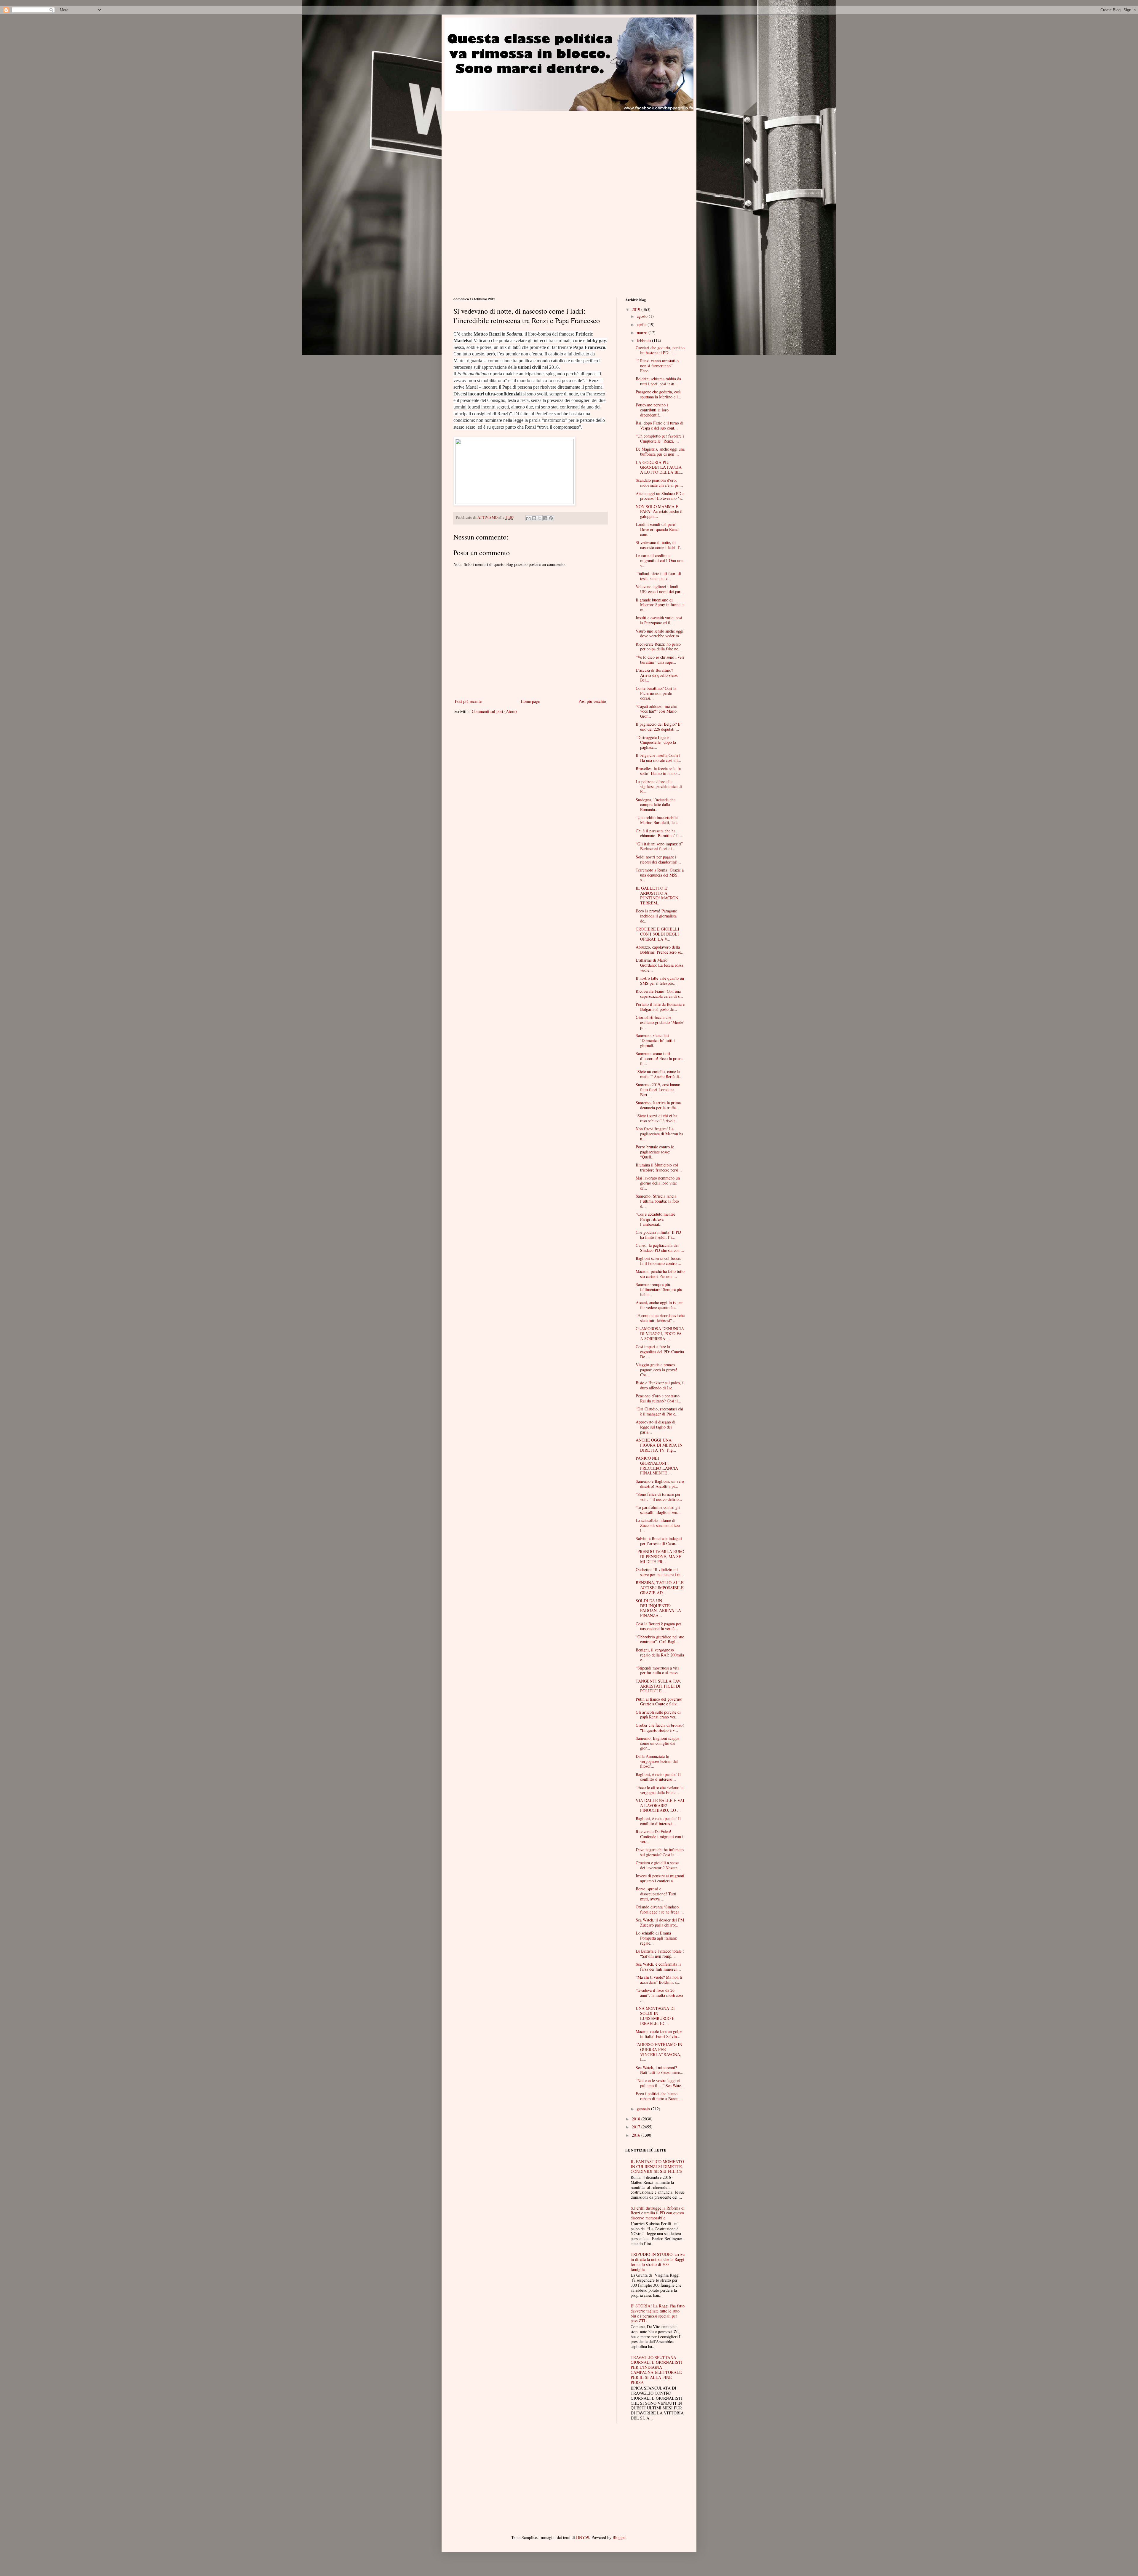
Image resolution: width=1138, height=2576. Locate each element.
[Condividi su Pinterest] (551, 518)
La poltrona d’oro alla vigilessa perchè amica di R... (659, 787)
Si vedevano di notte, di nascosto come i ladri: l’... (660, 545)
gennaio (644, 2109)
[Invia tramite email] (528, 518)
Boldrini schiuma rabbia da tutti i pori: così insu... (658, 381)
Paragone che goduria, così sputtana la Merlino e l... (658, 394)
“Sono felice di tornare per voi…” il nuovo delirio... (659, 1497)
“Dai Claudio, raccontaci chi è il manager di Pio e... (659, 1411)
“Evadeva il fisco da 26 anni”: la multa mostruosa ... (659, 1995)
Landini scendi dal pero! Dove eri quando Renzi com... (657, 529)
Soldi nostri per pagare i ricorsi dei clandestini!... (658, 859)
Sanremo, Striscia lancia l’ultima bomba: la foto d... (657, 1201)
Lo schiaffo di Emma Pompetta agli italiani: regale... (656, 1938)
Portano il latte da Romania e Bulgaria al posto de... (660, 1007)
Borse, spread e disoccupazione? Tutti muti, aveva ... (656, 1894)
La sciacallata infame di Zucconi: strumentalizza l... (658, 1525)
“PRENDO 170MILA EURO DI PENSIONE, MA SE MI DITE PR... (660, 1556)
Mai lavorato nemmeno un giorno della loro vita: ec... (658, 1183)
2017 (637, 2127)
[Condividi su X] (540, 518)
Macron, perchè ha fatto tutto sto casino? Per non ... (660, 1274)
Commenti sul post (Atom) (494, 711)
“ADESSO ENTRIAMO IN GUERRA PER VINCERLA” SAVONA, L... (659, 2052)
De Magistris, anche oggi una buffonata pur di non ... (660, 451)
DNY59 (583, 2537)
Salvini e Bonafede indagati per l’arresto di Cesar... (659, 1541)
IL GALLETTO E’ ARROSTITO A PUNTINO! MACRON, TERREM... (658, 895)
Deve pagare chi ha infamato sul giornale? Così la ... (660, 1852)
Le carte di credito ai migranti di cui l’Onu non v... (660, 560)
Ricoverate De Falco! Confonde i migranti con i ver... (660, 1837)
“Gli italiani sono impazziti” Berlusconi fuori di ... (659, 846)
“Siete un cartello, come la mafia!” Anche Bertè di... (659, 1074)
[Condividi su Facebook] (545, 518)
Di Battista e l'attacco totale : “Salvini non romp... (660, 1953)
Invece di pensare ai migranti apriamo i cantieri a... (660, 1878)
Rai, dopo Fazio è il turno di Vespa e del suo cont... (660, 425)
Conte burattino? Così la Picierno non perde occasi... (656, 693)
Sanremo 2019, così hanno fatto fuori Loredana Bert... (658, 1090)
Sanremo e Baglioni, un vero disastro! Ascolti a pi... (660, 1484)
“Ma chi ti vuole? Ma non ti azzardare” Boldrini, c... (659, 1980)
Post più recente (468, 701)
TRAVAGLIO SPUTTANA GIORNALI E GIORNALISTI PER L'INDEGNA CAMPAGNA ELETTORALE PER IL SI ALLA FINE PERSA (657, 2370)
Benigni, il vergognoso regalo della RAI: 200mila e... (660, 1655)
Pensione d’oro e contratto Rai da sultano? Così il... (658, 1398)
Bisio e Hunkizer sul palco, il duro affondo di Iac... (660, 1385)
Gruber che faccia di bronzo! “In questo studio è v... (660, 1728)
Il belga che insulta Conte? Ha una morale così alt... (658, 758)
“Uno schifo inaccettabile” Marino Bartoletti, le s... (658, 820)
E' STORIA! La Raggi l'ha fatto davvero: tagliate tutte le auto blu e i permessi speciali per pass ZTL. (658, 2313)
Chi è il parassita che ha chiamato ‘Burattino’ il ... (660, 833)
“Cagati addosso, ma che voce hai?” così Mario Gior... (656, 711)
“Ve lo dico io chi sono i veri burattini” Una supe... (660, 660)
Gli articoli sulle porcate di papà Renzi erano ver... (658, 1715)
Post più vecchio (592, 701)
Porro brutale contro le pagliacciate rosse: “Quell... (655, 1152)
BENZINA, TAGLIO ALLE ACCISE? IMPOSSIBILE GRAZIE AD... (660, 1588)
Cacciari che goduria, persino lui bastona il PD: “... (660, 350)
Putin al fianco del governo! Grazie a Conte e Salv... (659, 1702)
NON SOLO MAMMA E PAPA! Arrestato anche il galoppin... (659, 511)
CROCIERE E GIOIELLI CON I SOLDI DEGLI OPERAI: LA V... (657, 934)
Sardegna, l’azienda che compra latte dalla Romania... (656, 805)
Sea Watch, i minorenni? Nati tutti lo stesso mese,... (660, 2070)
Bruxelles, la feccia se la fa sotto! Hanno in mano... (658, 771)
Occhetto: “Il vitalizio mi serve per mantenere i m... (660, 1572)
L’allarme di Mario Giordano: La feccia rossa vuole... (659, 965)
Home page (530, 701)
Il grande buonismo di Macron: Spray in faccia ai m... (660, 605)
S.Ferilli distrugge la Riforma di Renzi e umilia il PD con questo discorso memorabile (658, 2213)
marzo (643, 332)
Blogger (619, 2537)
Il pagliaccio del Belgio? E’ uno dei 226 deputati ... (659, 727)
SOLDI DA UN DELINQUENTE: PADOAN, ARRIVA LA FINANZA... (658, 1608)
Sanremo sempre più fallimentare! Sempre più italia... (659, 1289)
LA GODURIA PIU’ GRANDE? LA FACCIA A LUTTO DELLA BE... (660, 467)
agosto (643, 316)
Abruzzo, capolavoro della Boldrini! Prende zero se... (660, 949)
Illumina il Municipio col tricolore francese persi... (659, 1167)
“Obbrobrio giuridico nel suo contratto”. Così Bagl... (660, 1639)
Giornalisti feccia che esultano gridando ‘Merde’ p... (660, 1022)
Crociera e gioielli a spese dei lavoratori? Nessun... (658, 1865)
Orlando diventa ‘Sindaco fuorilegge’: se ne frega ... (660, 1909)
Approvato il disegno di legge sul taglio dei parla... (656, 1427)
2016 (637, 2135)
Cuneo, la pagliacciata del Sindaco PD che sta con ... (660, 1248)
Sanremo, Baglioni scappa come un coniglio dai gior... (657, 1743)
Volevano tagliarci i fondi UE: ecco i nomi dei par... (660, 589)
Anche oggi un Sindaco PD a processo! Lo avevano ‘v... (660, 496)
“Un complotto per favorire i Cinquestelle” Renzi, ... (660, 438)
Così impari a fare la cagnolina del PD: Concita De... (660, 1352)
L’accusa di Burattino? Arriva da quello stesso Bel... (657, 675)
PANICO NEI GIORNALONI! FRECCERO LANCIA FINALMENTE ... (657, 1465)
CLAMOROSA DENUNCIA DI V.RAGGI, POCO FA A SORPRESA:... (660, 1334)
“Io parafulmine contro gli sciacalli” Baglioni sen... (658, 1510)
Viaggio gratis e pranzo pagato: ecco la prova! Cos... (656, 1370)
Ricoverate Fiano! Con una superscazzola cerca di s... (659, 994)
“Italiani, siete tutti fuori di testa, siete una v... (658, 576)
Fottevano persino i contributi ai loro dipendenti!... (652, 410)
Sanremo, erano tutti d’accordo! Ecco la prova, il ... (660, 1058)
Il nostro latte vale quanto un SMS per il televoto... (660, 981)
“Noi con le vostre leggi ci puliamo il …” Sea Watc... (660, 2083)
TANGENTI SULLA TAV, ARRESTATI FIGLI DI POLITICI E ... (658, 1686)
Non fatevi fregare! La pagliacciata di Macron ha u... (659, 1134)
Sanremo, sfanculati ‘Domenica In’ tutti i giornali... (655, 1040)
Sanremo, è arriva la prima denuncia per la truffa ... (658, 1105)
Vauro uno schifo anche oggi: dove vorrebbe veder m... (660, 633)
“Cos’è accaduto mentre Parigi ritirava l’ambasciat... (655, 1219)
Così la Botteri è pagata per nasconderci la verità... (658, 1626)
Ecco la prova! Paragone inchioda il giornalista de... (656, 916)
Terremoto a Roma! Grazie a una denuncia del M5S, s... (660, 875)
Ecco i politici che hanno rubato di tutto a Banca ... (659, 2096)
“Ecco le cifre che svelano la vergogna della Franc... (660, 1790)
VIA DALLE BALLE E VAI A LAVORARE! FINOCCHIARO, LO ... (660, 1805)
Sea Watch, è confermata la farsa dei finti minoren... (658, 1967)
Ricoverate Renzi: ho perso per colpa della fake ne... (659, 647)
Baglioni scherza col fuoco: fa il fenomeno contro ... (658, 1261)
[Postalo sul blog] (534, 518)
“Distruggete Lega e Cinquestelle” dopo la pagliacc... (656, 742)
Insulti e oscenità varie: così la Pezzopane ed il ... (659, 620)
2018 (637, 2119)
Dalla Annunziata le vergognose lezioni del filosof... (657, 1761)
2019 (637, 309)
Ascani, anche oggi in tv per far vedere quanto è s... (659, 1305)
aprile (642, 324)
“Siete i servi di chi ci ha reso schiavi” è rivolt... (657, 1118)
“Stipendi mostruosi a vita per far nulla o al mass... (658, 1670)
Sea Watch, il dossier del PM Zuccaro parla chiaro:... (660, 1922)
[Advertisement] (503, 152)
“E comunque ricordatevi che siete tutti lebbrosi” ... (660, 1318)
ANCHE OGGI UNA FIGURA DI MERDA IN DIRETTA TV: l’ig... (659, 1445)
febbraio (644, 340)
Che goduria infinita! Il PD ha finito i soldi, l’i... (658, 1235)
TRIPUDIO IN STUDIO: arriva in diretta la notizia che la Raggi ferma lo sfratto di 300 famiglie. (658, 2262)
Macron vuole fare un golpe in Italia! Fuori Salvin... (659, 2034)
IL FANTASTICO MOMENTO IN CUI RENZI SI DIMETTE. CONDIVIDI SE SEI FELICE (657, 2166)
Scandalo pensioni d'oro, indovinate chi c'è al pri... (659, 483)
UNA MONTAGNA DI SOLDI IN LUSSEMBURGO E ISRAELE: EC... (655, 2016)
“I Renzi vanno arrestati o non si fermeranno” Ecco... (657, 366)
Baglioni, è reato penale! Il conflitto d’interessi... (658, 1777)
